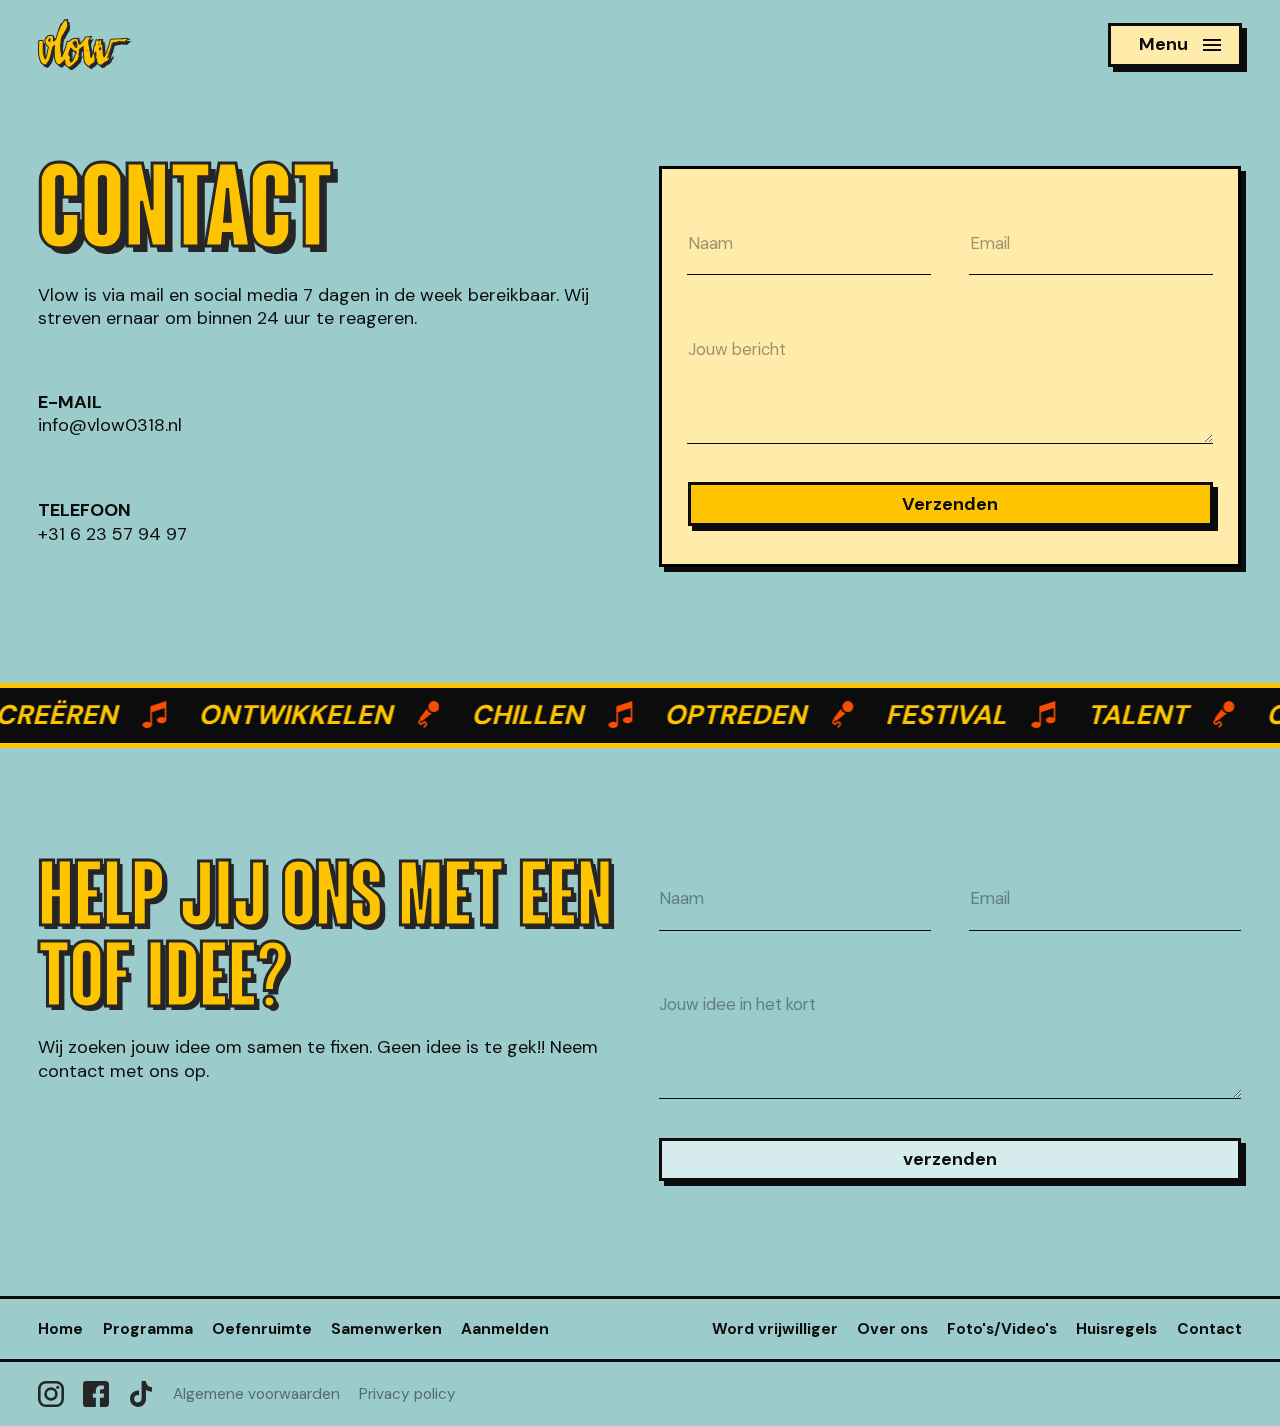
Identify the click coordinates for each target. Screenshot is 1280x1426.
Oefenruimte (262, 1329)
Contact (1209, 1329)
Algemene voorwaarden (256, 1394)
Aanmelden (505, 1329)
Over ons (892, 1329)
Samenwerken (386, 1329)
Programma (148, 1329)
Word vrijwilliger (775, 1329)
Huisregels (1116, 1329)
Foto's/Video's (1002, 1329)
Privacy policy (407, 1394)
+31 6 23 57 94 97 (112, 533)
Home (60, 1329)
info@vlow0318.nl (110, 426)
